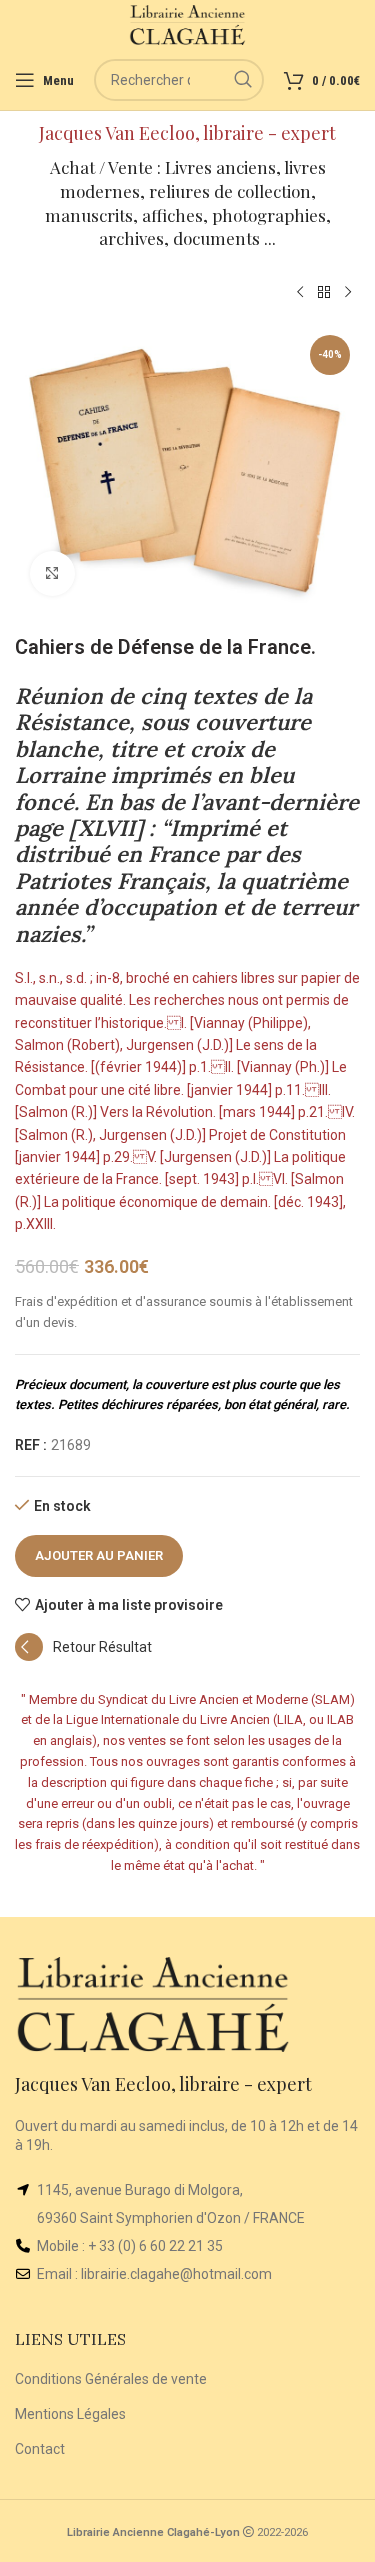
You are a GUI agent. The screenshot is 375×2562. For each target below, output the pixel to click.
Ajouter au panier (99, 1555)
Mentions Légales (70, 2414)
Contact (40, 2449)
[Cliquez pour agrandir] (52, 573)
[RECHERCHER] (243, 80)
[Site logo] (187, 24)
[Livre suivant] (348, 293)
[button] (83, 1656)
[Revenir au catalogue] (324, 293)
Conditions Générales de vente (111, 2379)
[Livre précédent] (300, 293)
